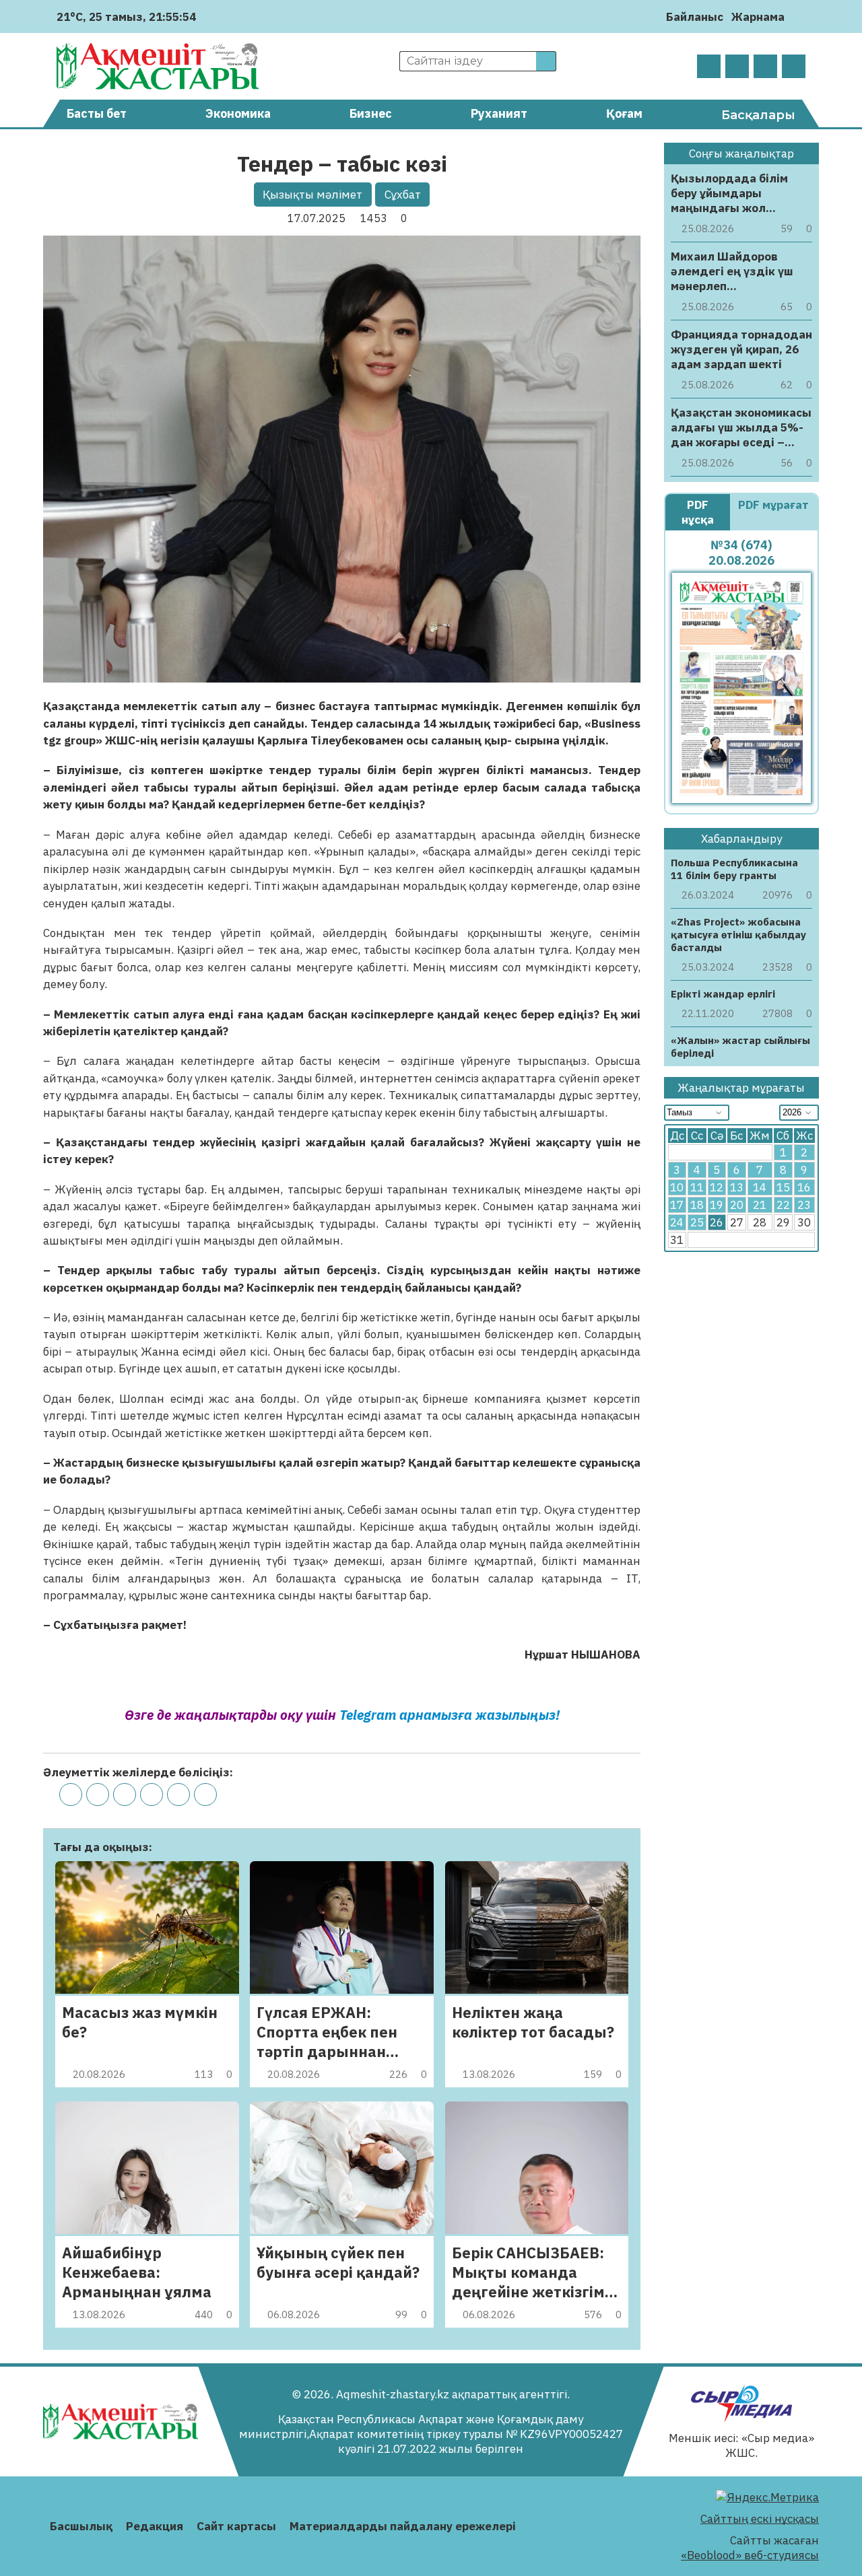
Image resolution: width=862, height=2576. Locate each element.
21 (760, 1205)
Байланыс (695, 17)
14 (760, 1187)
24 (677, 1222)
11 (697, 1187)
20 (737, 1205)
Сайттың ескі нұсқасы (760, 2519)
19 (717, 1205)
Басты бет (97, 113)
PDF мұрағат (773, 505)
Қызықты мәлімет (312, 195)
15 (783, 1187)
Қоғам (624, 113)
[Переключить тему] (799, 16)
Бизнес (371, 113)
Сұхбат (403, 195)
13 (737, 1187)
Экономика (238, 113)
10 (677, 1187)
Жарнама (758, 17)
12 (717, 1187)
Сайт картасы (236, 2526)
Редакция (155, 2526)
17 (677, 1205)
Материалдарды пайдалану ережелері (403, 2526)
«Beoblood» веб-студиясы (750, 2555)
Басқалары (758, 115)
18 (697, 1205)
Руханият (499, 113)
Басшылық (81, 2526)
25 (697, 1222)
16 (804, 1187)
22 (783, 1205)
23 (804, 1205)
